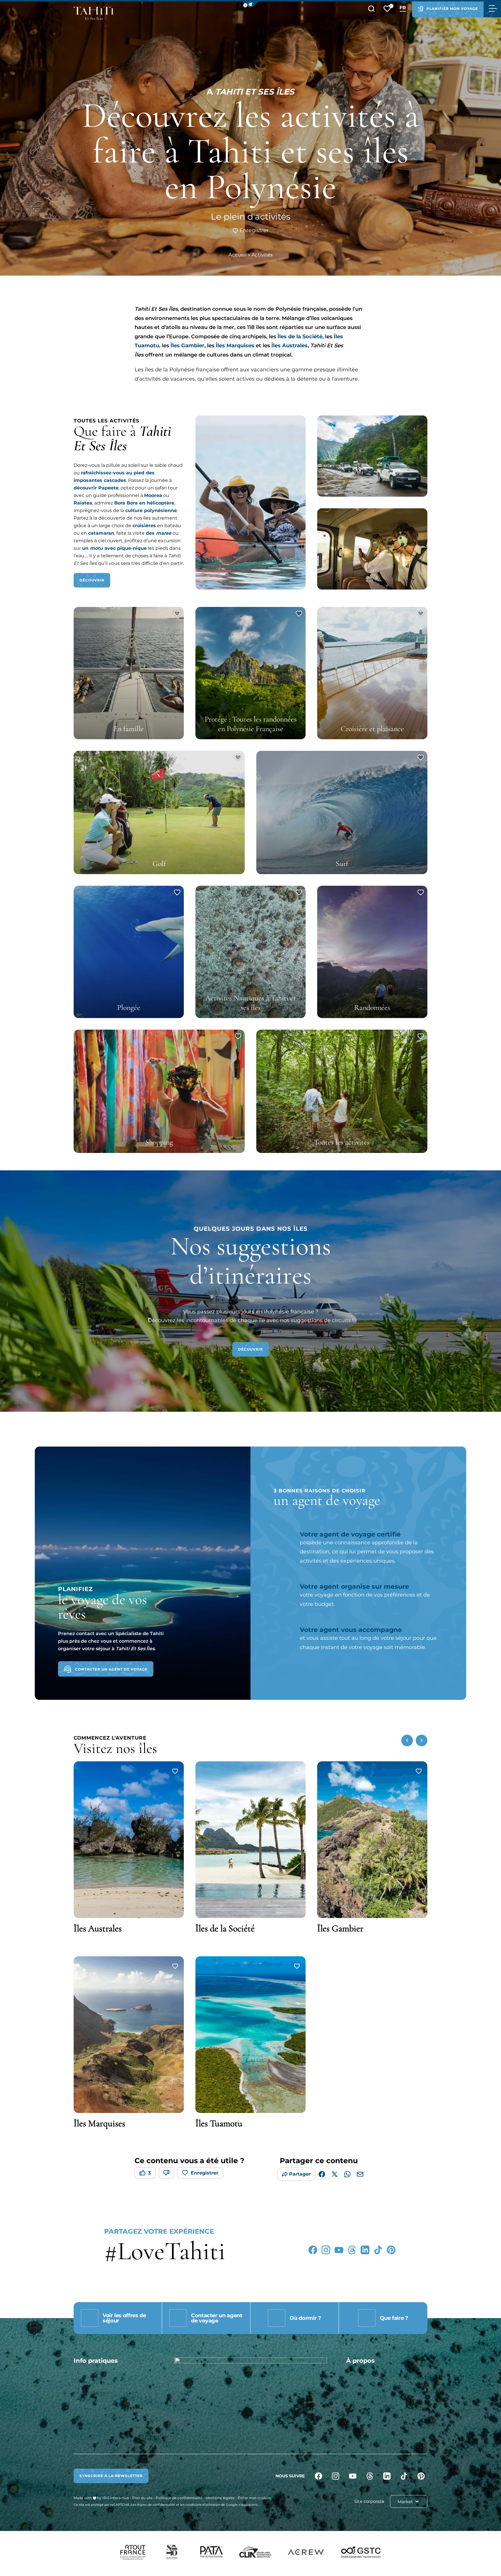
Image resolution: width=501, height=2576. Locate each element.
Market (406, 2502)
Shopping (159, 1142)
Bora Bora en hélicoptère (144, 503)
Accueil (238, 255)
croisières (144, 526)
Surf (342, 864)
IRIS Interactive (116, 2498)
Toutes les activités (342, 1142)
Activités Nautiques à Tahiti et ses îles (251, 1003)
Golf (159, 864)
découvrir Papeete (96, 488)
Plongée (129, 1007)
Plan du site (142, 2498)
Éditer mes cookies (254, 2498)
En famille (129, 729)
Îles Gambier (187, 346)
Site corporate (369, 2501)
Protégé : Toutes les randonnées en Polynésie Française (251, 724)
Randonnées (372, 1007)
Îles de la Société (300, 337)
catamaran (101, 533)
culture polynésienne (151, 510)
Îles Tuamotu (219, 2123)
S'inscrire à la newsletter (111, 2476)
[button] (251, 4)
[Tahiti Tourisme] (94, 13)
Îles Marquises (234, 346)
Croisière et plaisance (372, 729)
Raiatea (83, 503)
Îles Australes (289, 346)
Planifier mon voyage (452, 9)
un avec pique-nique (114, 548)
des (159, 533)
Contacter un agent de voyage (111, 1669)
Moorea (153, 495)
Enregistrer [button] (253, 230)
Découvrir (92, 580)
